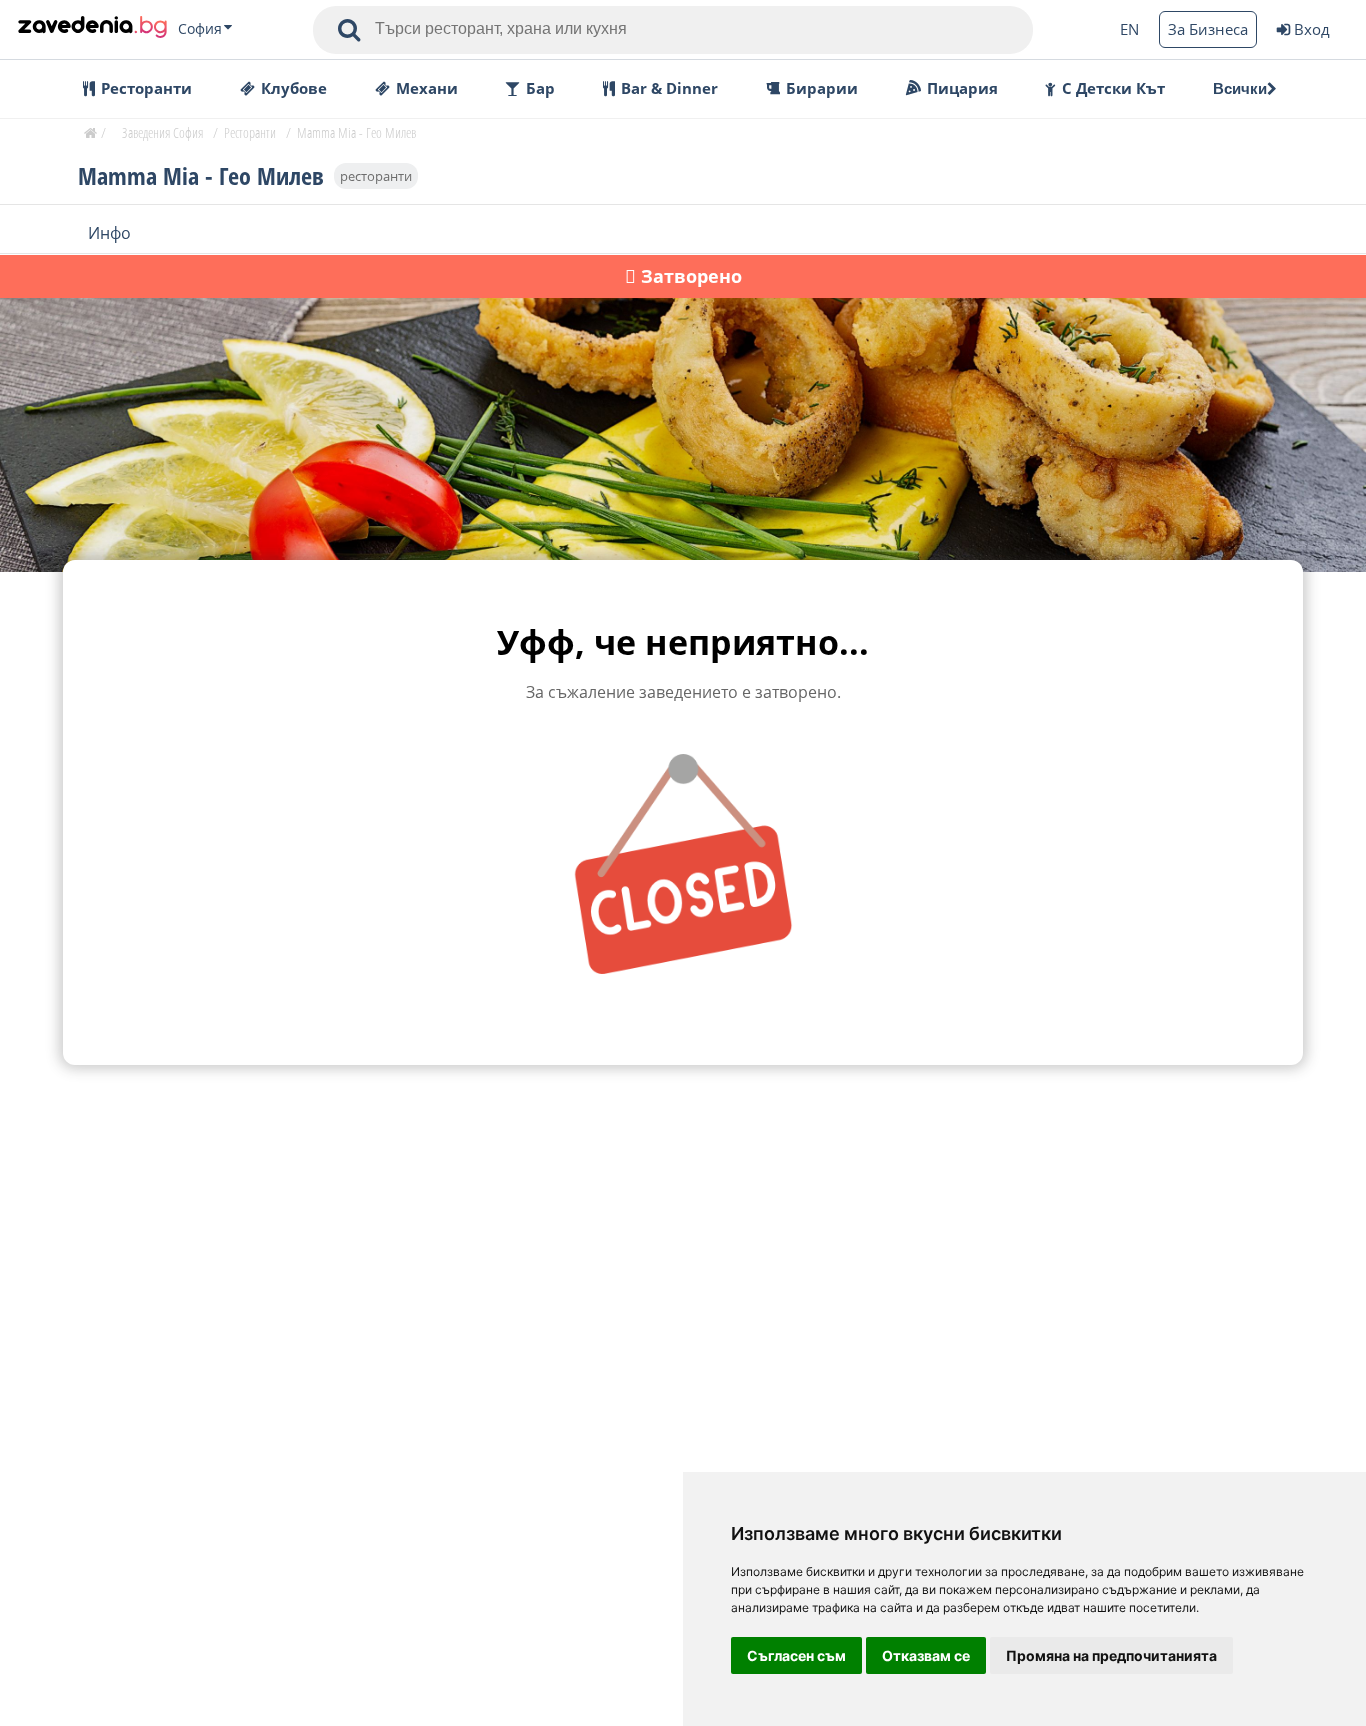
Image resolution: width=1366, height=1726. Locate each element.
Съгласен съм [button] (796, 1655)
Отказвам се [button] (926, 1655)
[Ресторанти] (92, 29)
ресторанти (376, 175)
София (200, 29)
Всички (1240, 88)
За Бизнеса (1208, 29)
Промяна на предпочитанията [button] (1111, 1655)
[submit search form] (349, 30)
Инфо (109, 232)
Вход (1312, 29)
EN (1129, 29)
